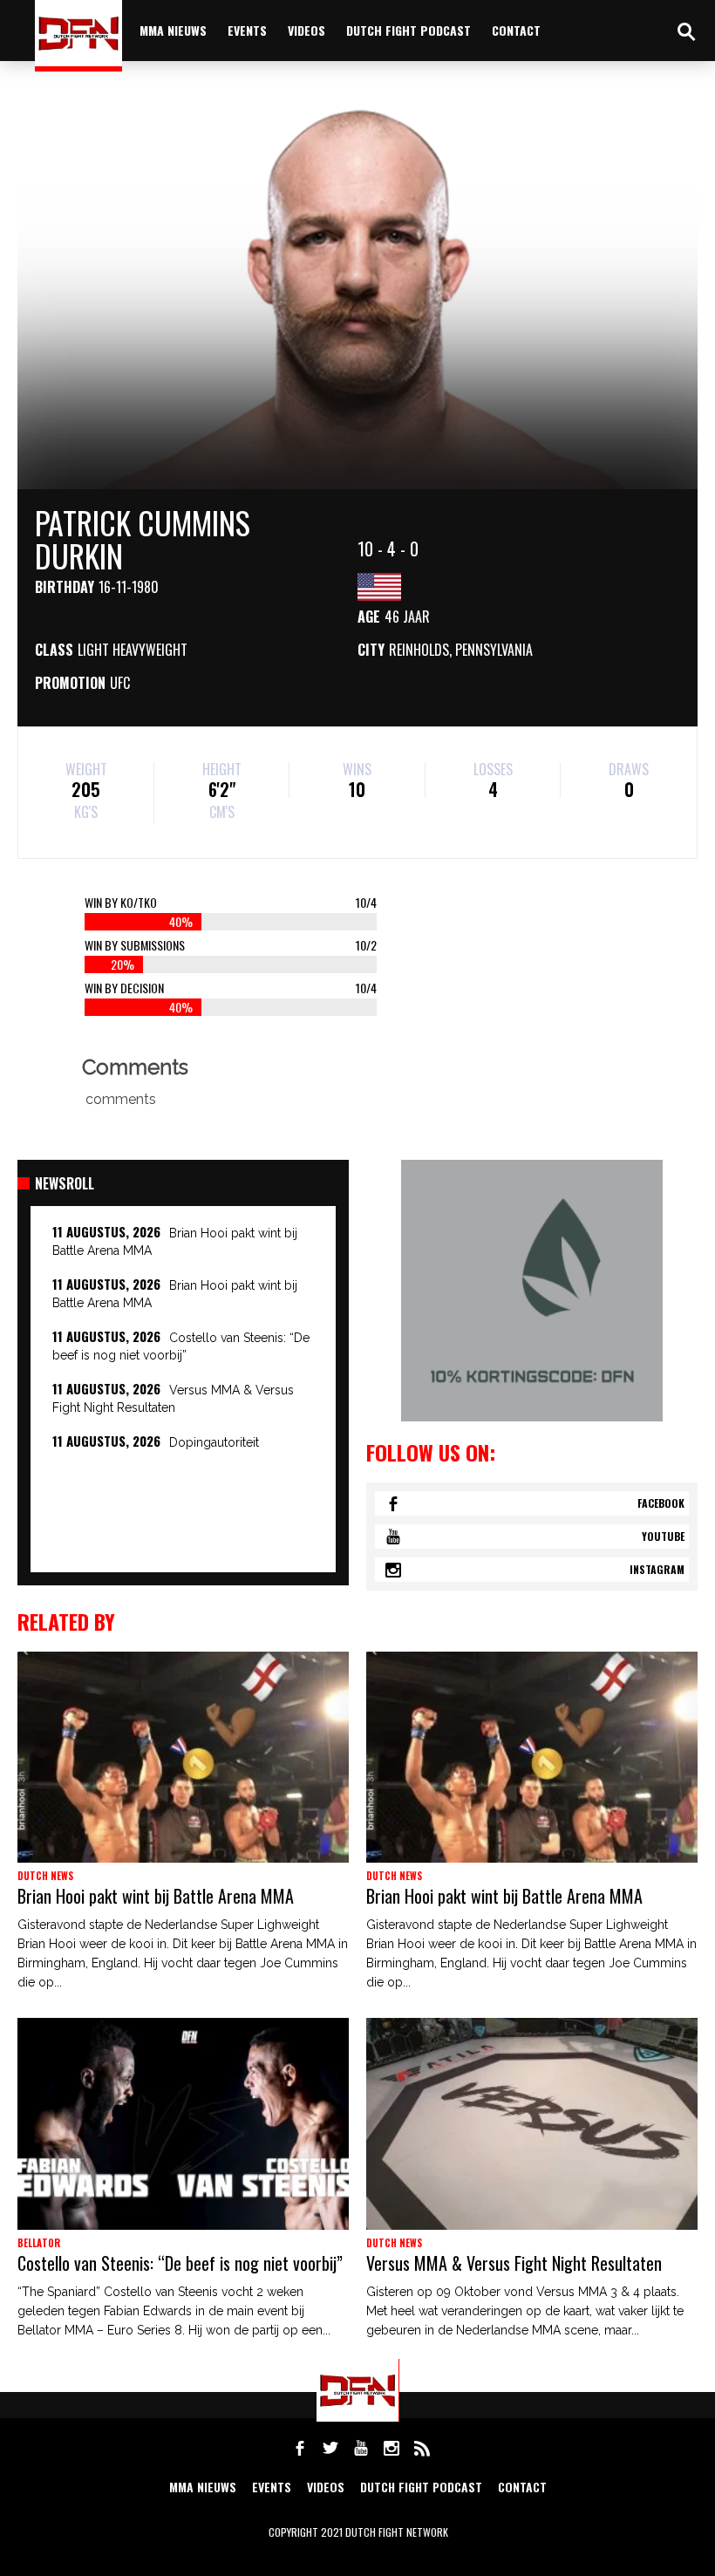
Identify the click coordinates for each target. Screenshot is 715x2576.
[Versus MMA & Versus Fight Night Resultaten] (532, 2123)
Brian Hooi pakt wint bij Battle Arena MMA (156, 1896)
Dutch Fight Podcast (409, 30)
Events (247, 30)
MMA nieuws (173, 30)
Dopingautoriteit (214, 1442)
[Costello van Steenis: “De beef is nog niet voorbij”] (183, 2123)
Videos (306, 30)
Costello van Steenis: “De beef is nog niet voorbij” (180, 2263)
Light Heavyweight (133, 650)
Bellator (39, 2243)
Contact (516, 30)
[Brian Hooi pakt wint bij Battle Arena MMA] (183, 1757)
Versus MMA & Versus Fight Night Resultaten (514, 2263)
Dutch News (45, 1876)
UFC (120, 683)
